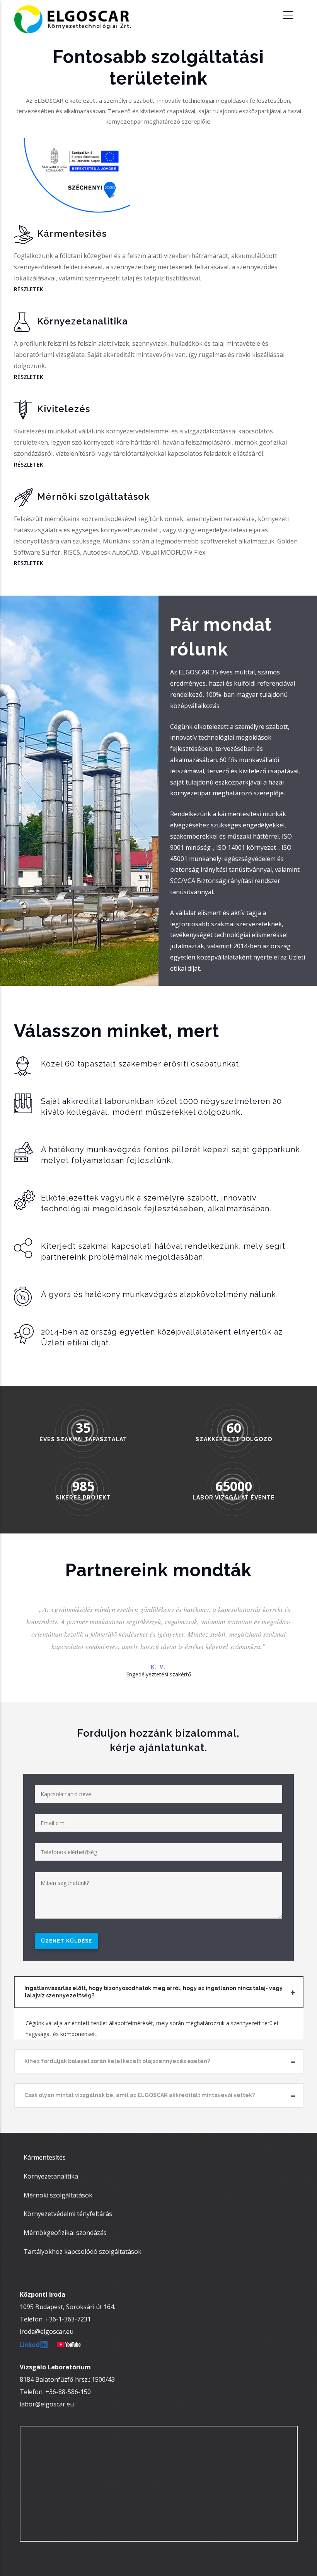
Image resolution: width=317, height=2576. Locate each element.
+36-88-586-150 (68, 2392)
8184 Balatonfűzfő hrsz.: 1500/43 (67, 2379)
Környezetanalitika (51, 2176)
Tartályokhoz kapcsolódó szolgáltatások (83, 2252)
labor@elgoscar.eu (47, 2404)
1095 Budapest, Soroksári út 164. (67, 2307)
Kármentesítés (45, 2157)
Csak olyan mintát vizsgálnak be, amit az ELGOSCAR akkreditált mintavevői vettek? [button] (140, 2095)
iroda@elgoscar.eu (47, 2331)
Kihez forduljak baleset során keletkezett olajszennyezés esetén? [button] (117, 2061)
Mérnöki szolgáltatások (58, 2195)
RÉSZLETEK (29, 289)
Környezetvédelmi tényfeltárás (68, 2214)
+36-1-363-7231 (68, 2319)
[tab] (159, 1992)
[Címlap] (78, 15)
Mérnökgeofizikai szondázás (65, 2233)
